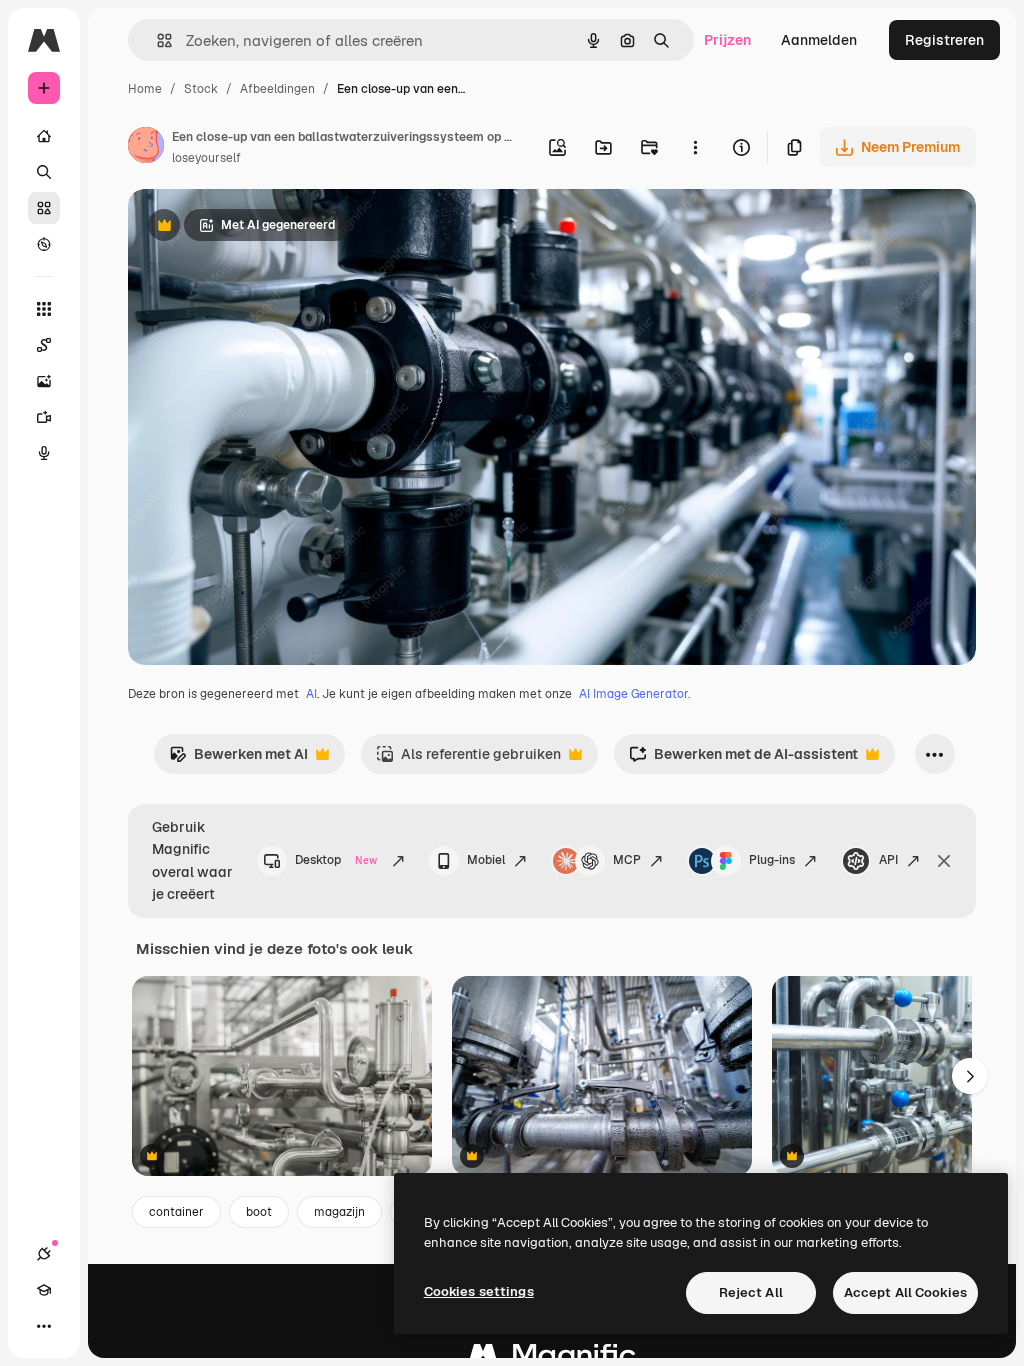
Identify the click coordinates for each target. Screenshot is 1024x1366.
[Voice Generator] (44, 453)
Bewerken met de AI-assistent (743, 759)
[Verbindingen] (44, 1254)
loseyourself (206, 158)
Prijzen (727, 40)
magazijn (339, 1212)
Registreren (944, 40)
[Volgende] (970, 1076)
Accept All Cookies (905, 1292)
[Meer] (44, 1326)
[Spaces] (44, 345)
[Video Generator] (44, 417)
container (176, 1212)
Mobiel (486, 860)
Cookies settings (479, 1291)
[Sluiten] (944, 861)
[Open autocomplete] (156, 40)
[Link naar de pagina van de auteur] (146, 148)
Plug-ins (772, 860)
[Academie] (44, 1290)
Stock (201, 89)
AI (311, 694)
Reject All (751, 1292)
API (888, 860)
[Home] (44, 136)
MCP (627, 860)
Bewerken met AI (238, 759)
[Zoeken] (44, 172)
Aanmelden (819, 40)
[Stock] (44, 208)
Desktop (336, 860)
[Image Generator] (44, 381)
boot (259, 1212)
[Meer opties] (695, 147)
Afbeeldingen (277, 89)
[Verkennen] (44, 244)
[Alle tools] (44, 309)
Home (145, 89)
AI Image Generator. (634, 694)
